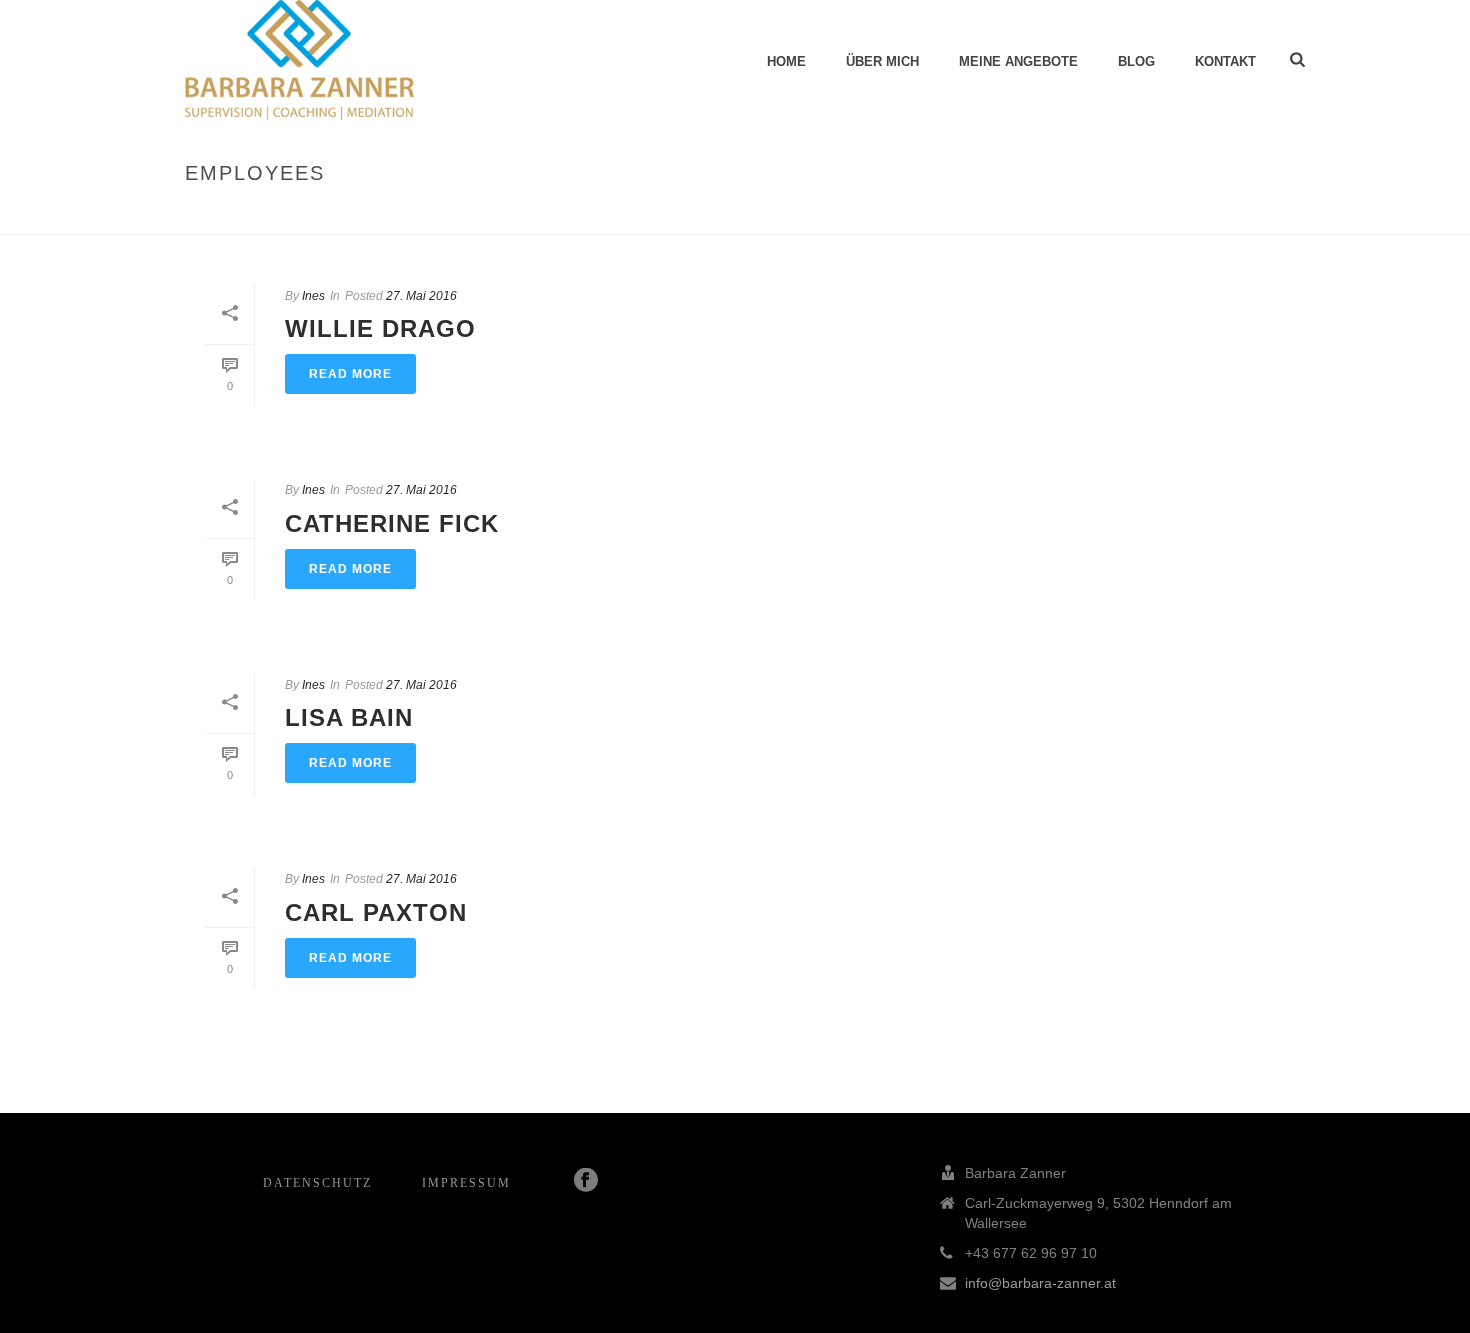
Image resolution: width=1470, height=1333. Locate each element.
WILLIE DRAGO (380, 328)
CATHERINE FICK (392, 523)
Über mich (882, 61)
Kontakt (1225, 61)
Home (786, 61)
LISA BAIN (349, 717)
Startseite (1149, 215)
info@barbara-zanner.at (1040, 1283)
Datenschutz (317, 1183)
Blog (1136, 61)
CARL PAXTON (376, 912)
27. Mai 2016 (421, 296)
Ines (313, 296)
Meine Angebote (1018, 61)
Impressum (466, 1183)
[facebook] (586, 1181)
